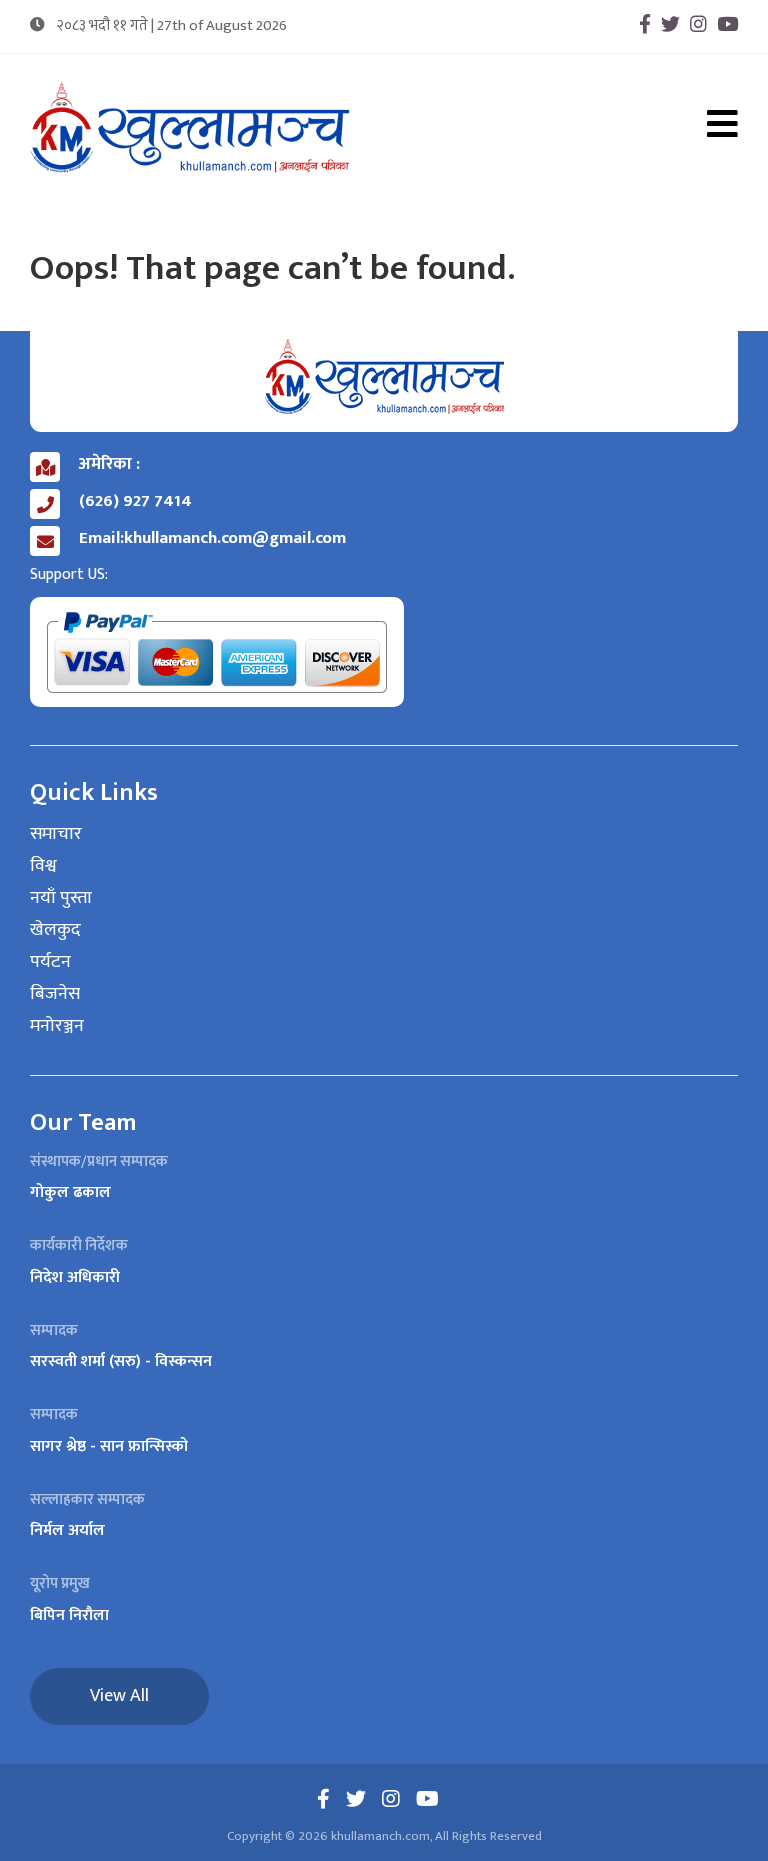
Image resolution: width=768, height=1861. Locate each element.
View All (119, 1696)
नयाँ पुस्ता (61, 899)
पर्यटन (50, 963)
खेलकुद (55, 931)
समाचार (56, 835)
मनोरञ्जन (57, 1027)
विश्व (43, 867)
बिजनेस (55, 995)
